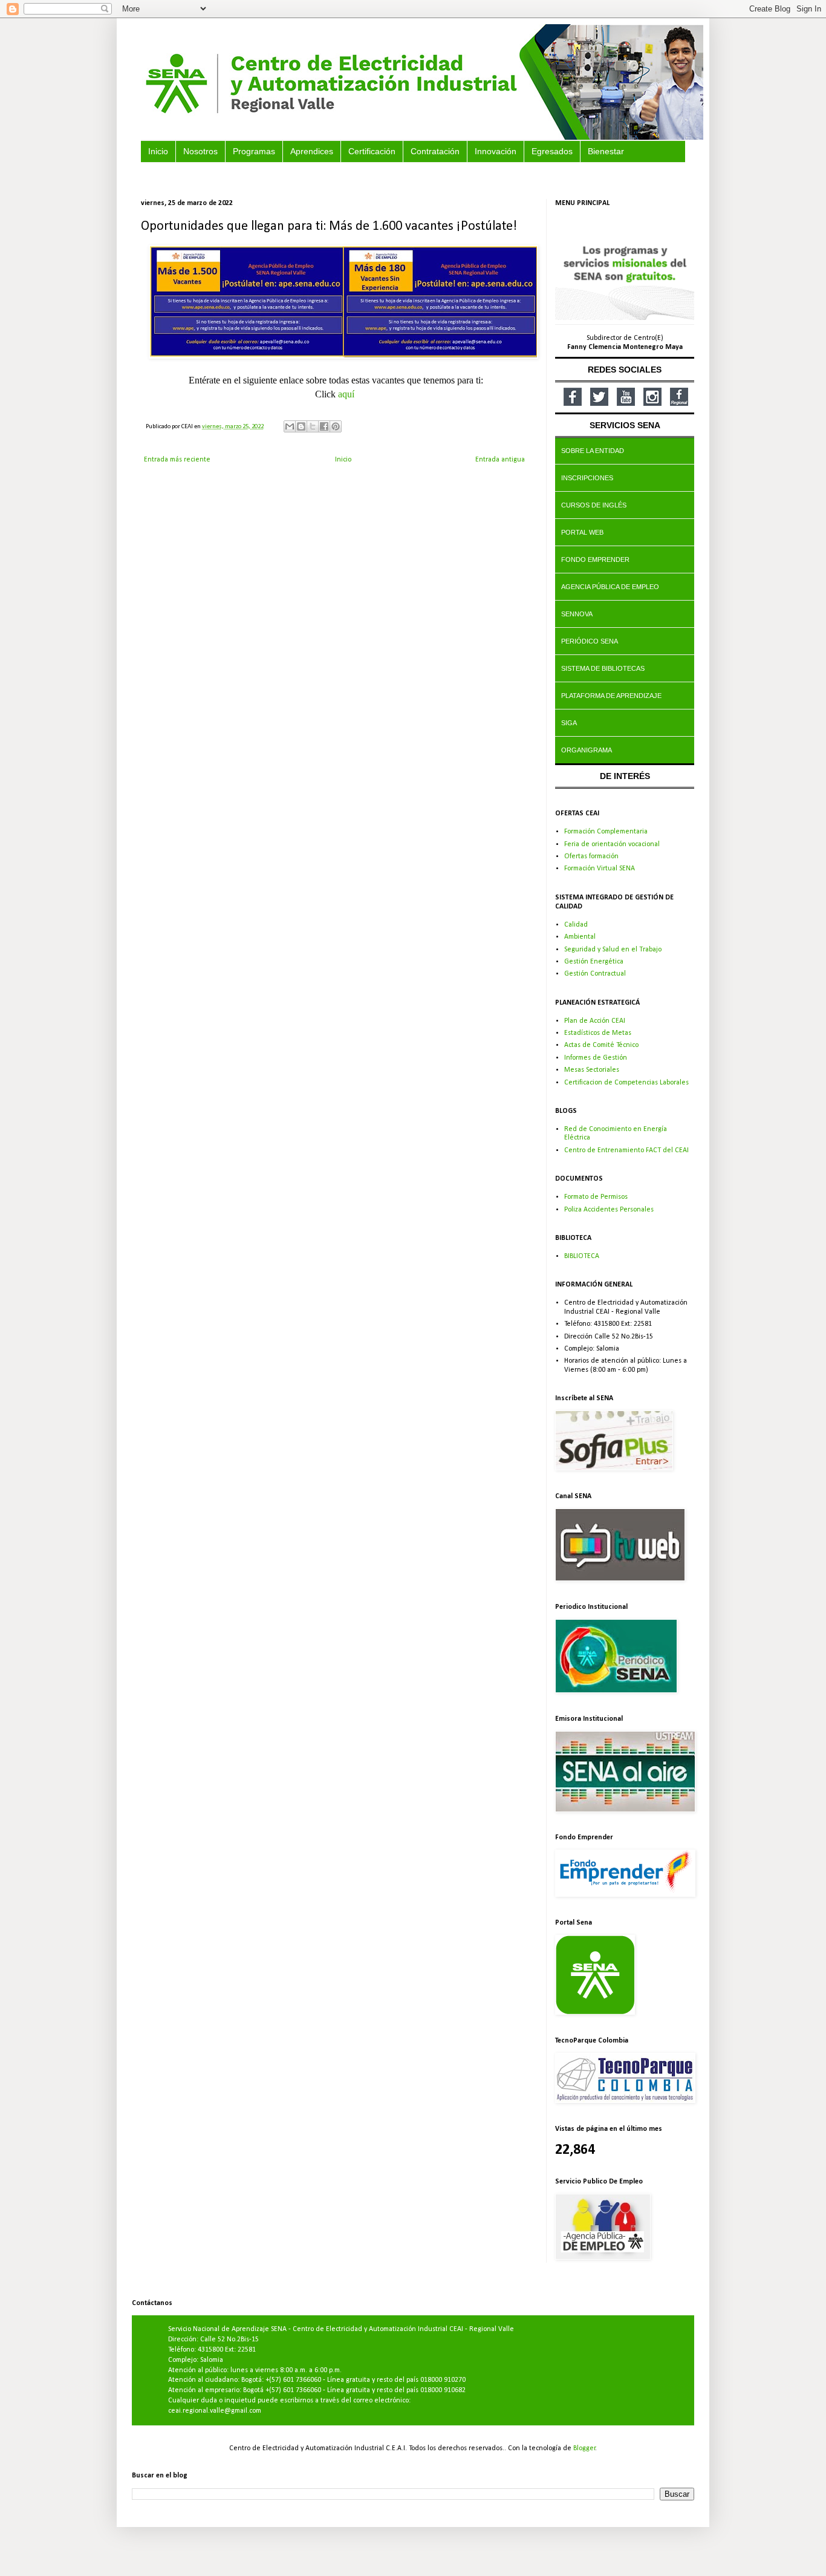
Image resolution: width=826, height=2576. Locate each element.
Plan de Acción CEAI (595, 1021)
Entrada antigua (500, 460)
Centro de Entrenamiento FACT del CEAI (626, 1150)
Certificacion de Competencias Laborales (626, 1083)
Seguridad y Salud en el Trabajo (613, 950)
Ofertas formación (591, 856)
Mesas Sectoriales (592, 1070)
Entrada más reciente (177, 460)
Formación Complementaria (606, 832)
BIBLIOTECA (582, 1256)
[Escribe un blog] (301, 426)
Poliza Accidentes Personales (609, 1210)
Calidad (576, 925)
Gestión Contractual (595, 974)
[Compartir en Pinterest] (336, 426)
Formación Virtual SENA (600, 869)
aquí (346, 394)
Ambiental (580, 937)
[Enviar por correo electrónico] (290, 426)
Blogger (584, 2448)
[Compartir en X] (313, 426)
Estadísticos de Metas (598, 1033)
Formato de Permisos (596, 1197)
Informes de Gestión (596, 1058)
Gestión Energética (594, 962)
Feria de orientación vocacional (612, 844)
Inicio (343, 460)
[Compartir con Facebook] (324, 426)
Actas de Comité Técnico (601, 1045)
